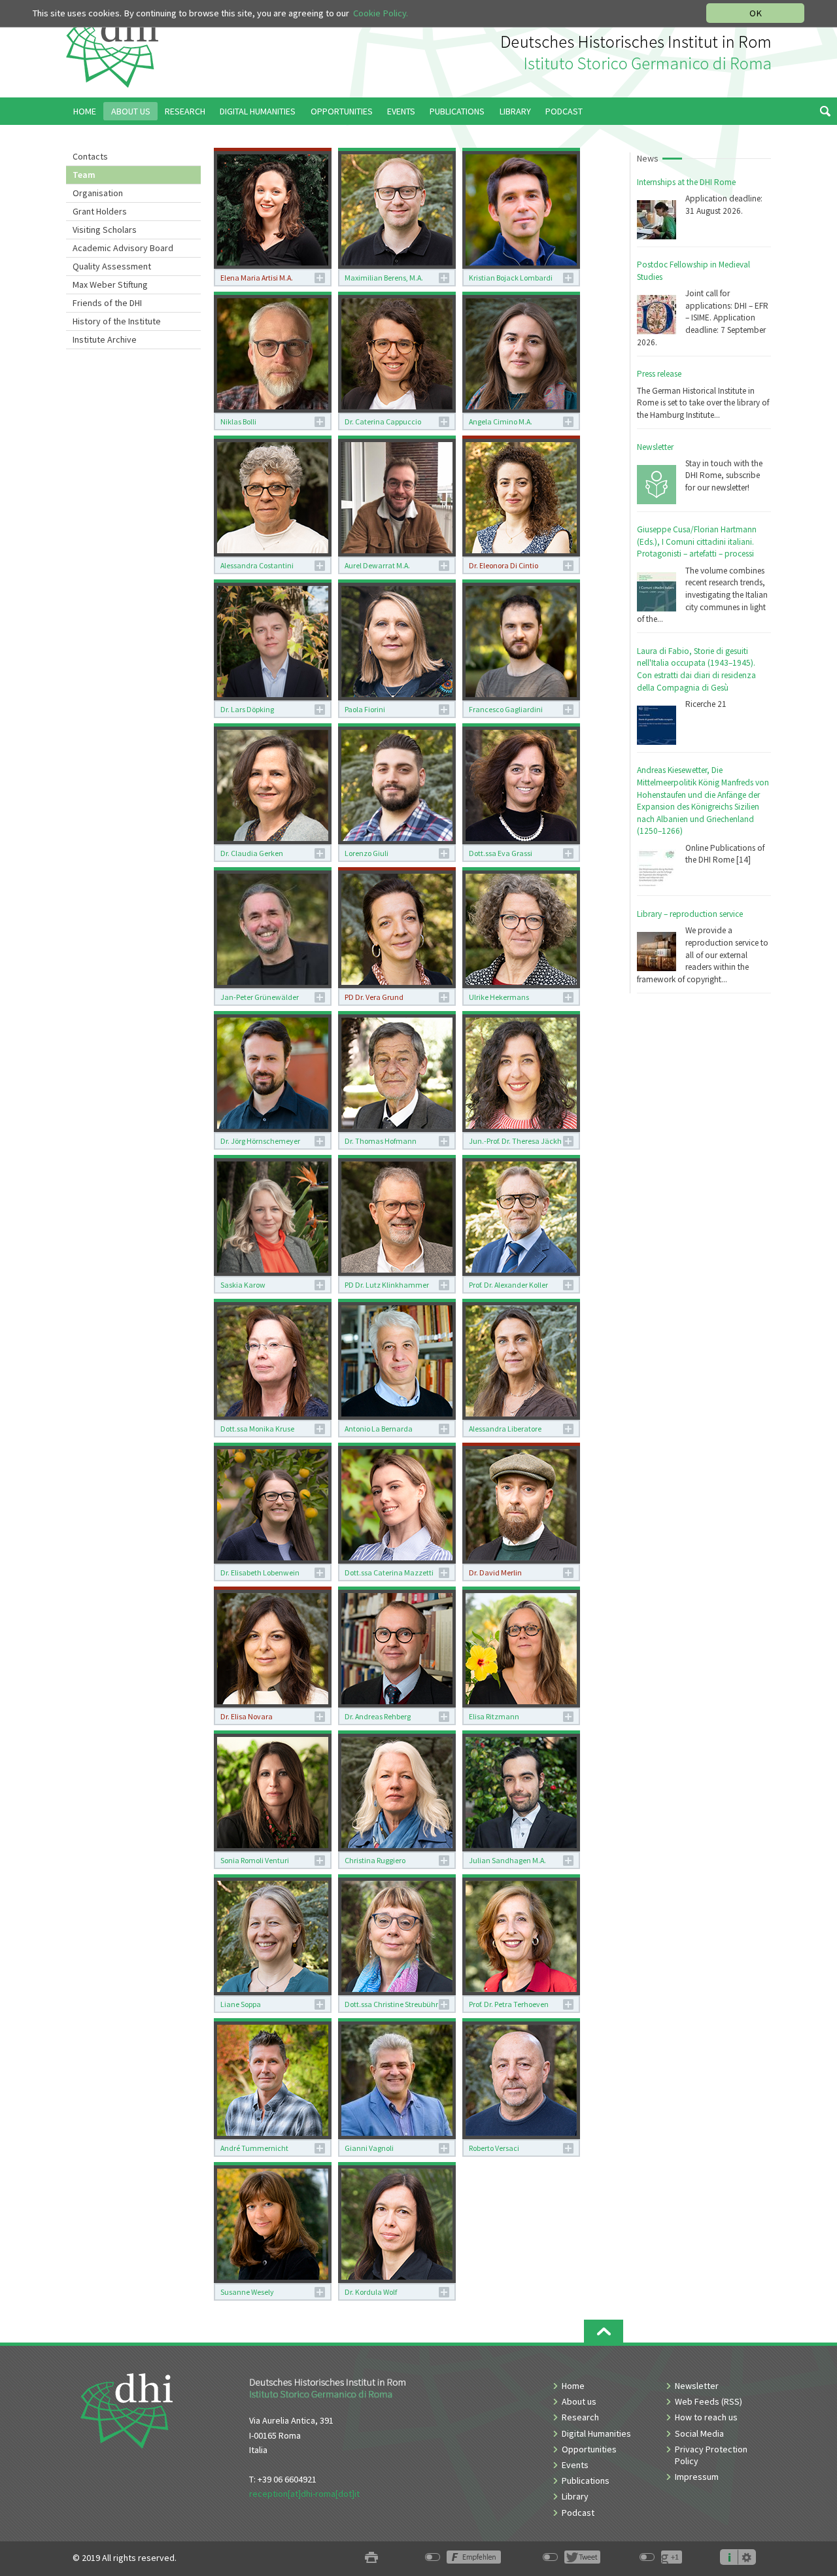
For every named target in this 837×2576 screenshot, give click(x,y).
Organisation (98, 193)
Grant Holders (100, 211)
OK (756, 13)
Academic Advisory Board (123, 248)
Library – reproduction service (690, 914)
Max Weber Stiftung (110, 284)
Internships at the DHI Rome (686, 182)
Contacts (90, 156)
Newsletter (655, 447)
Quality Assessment (112, 266)
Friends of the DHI (107, 303)
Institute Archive (105, 339)
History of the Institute (117, 321)
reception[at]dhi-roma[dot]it (304, 2494)
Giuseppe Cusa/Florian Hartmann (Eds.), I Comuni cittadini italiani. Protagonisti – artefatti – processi (697, 541)
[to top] (604, 2331)
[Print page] (371, 2558)
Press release (659, 374)
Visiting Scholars (105, 230)
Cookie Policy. (381, 13)
